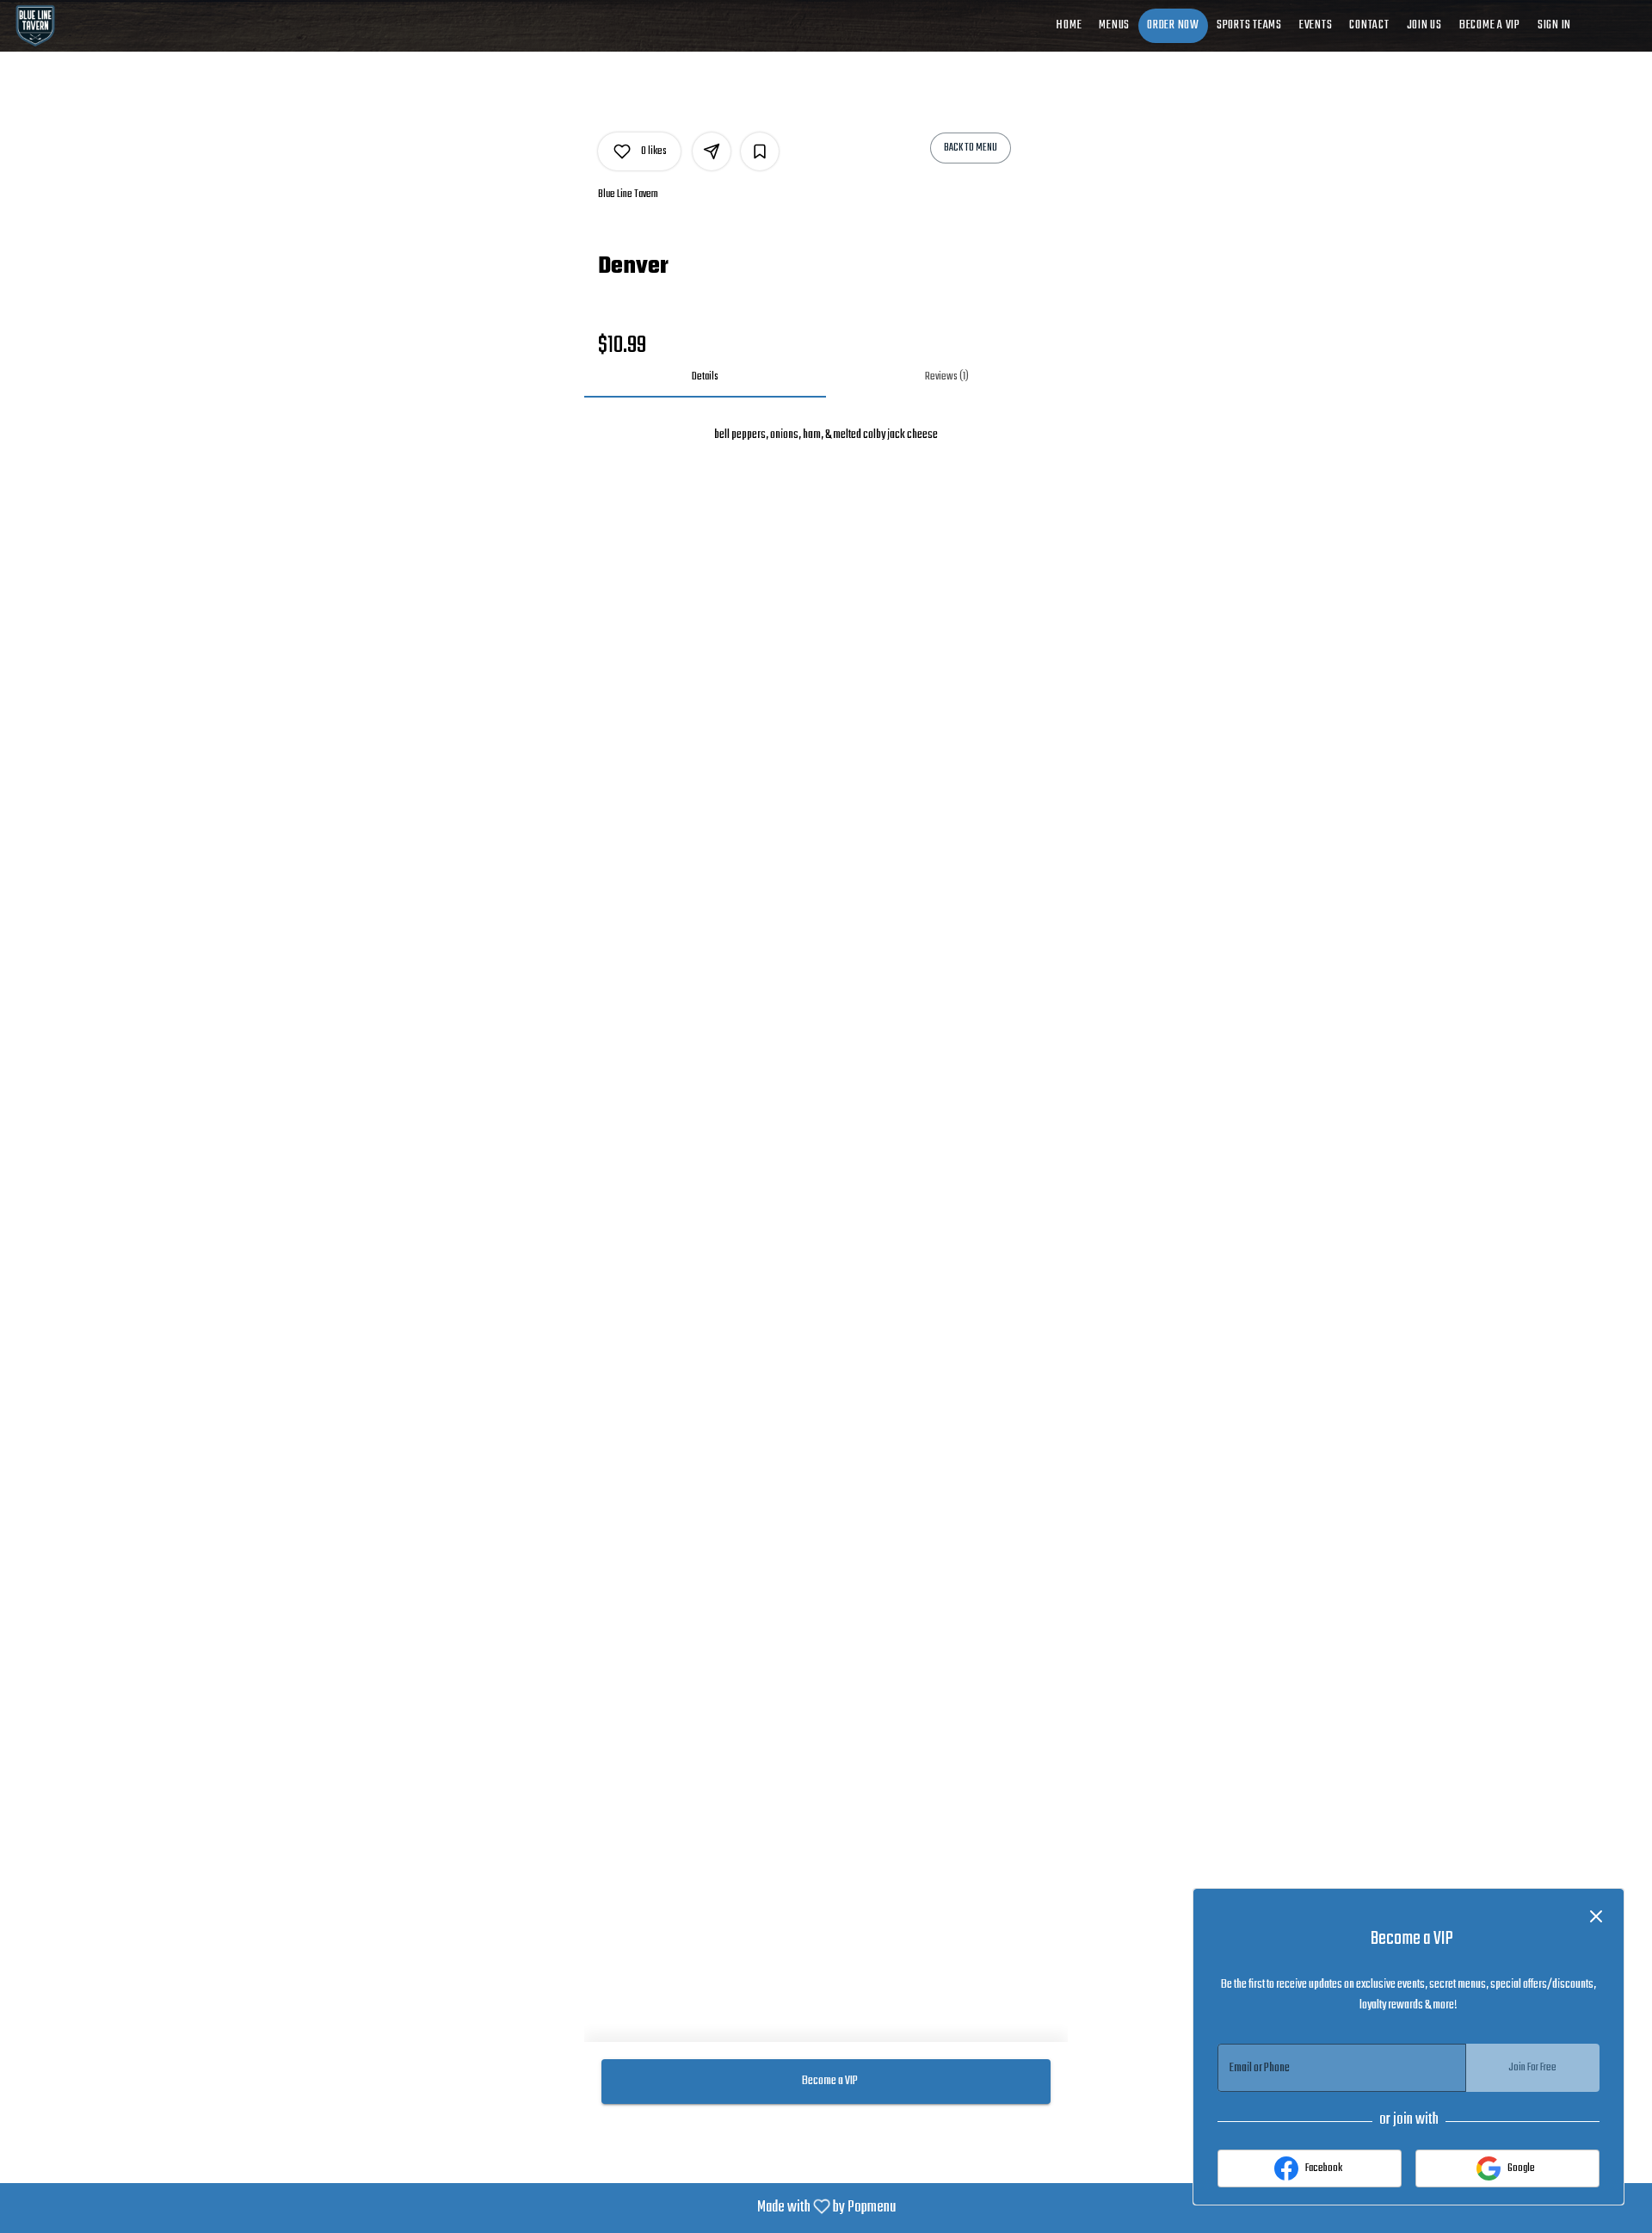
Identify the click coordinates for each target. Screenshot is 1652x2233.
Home (1069, 25)
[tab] (705, 377)
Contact (1369, 25)
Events (1316, 25)
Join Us (1424, 25)
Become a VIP (1490, 25)
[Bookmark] (760, 151)
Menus (1114, 25)
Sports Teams (1249, 25)
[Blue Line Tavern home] (91, 26)
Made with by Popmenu (454, 2208)
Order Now (1173, 25)
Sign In (1554, 25)
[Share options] (712, 151)
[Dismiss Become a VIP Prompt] (1596, 1916)
